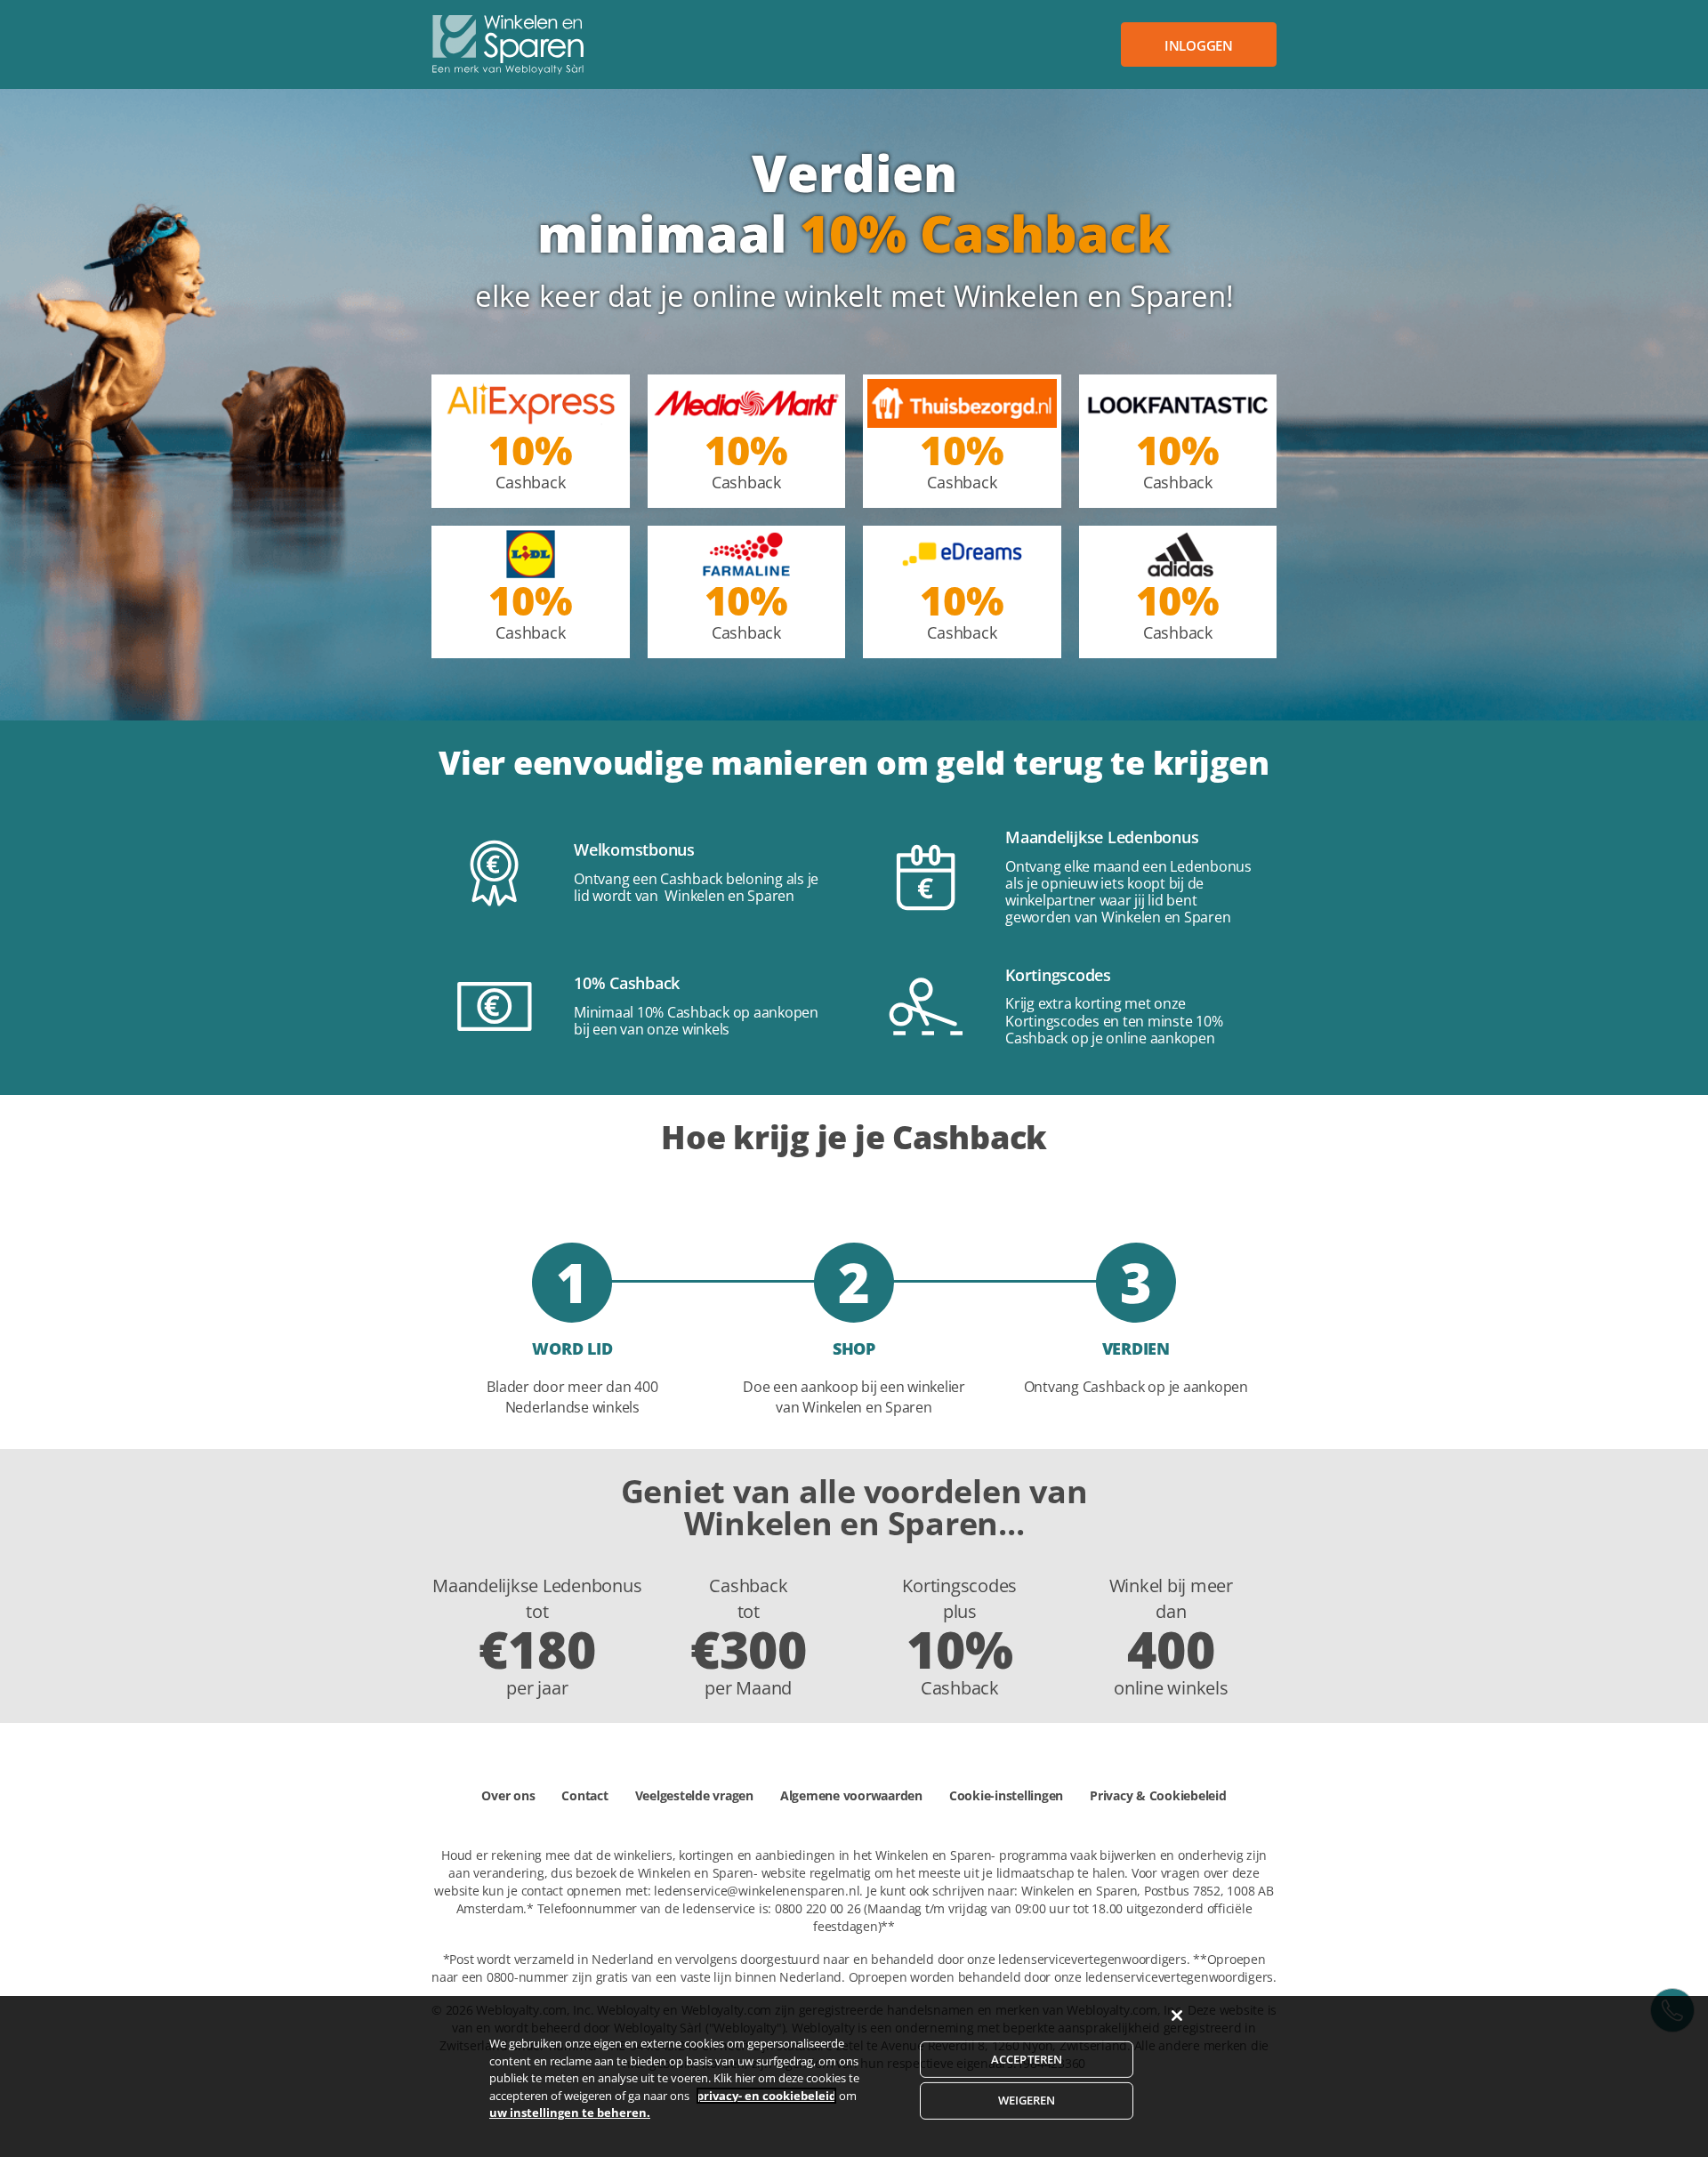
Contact (584, 1795)
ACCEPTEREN (1027, 2059)
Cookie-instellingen (1006, 1795)
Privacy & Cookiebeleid (1158, 1795)
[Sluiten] (1177, 2016)
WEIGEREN (1027, 2100)
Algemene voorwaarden (851, 1795)
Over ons (508, 1795)
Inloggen (1199, 45)
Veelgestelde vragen (694, 1795)
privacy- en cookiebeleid (766, 2096)
